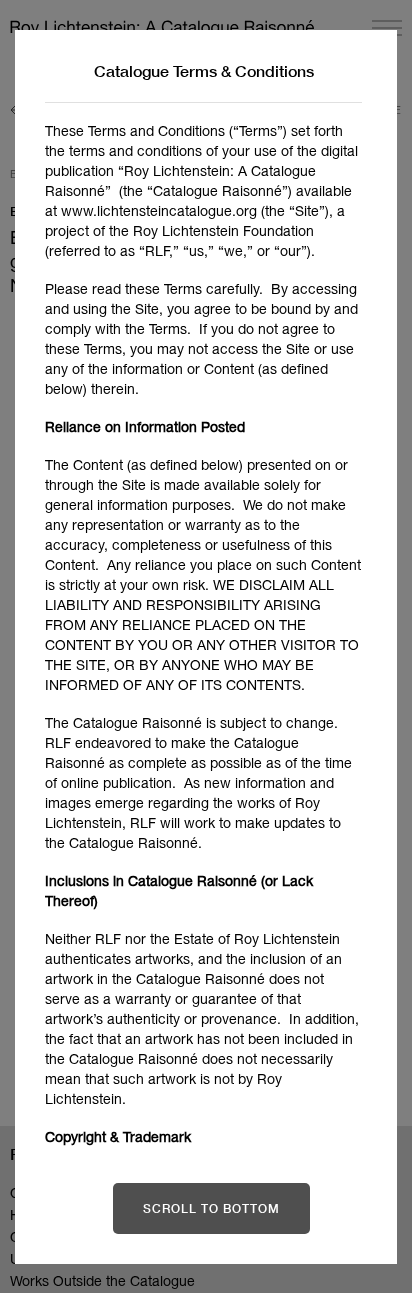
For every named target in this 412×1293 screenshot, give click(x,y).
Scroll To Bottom (211, 1208)
